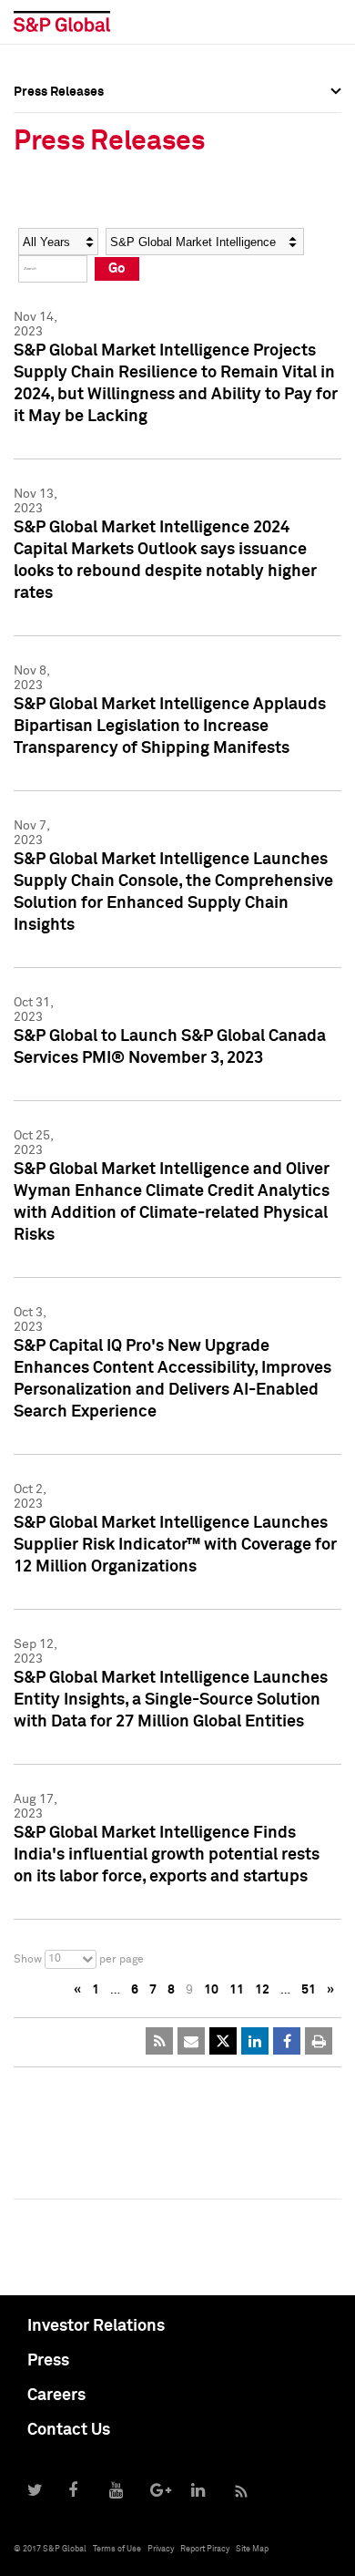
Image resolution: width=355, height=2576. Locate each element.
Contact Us (69, 2430)
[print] (319, 2041)
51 (309, 1990)
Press (48, 2361)
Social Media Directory (81, 239)
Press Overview (59, 118)
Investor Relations (96, 2326)
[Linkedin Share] (255, 2041)
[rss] (159, 2041)
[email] (191, 2041)
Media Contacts (60, 199)
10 (211, 1990)
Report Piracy (205, 2549)
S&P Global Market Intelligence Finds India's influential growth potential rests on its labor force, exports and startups (167, 1855)
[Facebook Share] (287, 2041)
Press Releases (59, 159)
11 (237, 1990)
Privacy (161, 2549)
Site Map (252, 2549)
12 (262, 1990)
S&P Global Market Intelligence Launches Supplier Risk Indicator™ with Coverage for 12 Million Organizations (175, 1545)
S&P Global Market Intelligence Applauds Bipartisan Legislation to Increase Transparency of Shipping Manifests (170, 726)
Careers (56, 2396)
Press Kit (41, 279)
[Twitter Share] (223, 2041)
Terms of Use (117, 2549)
